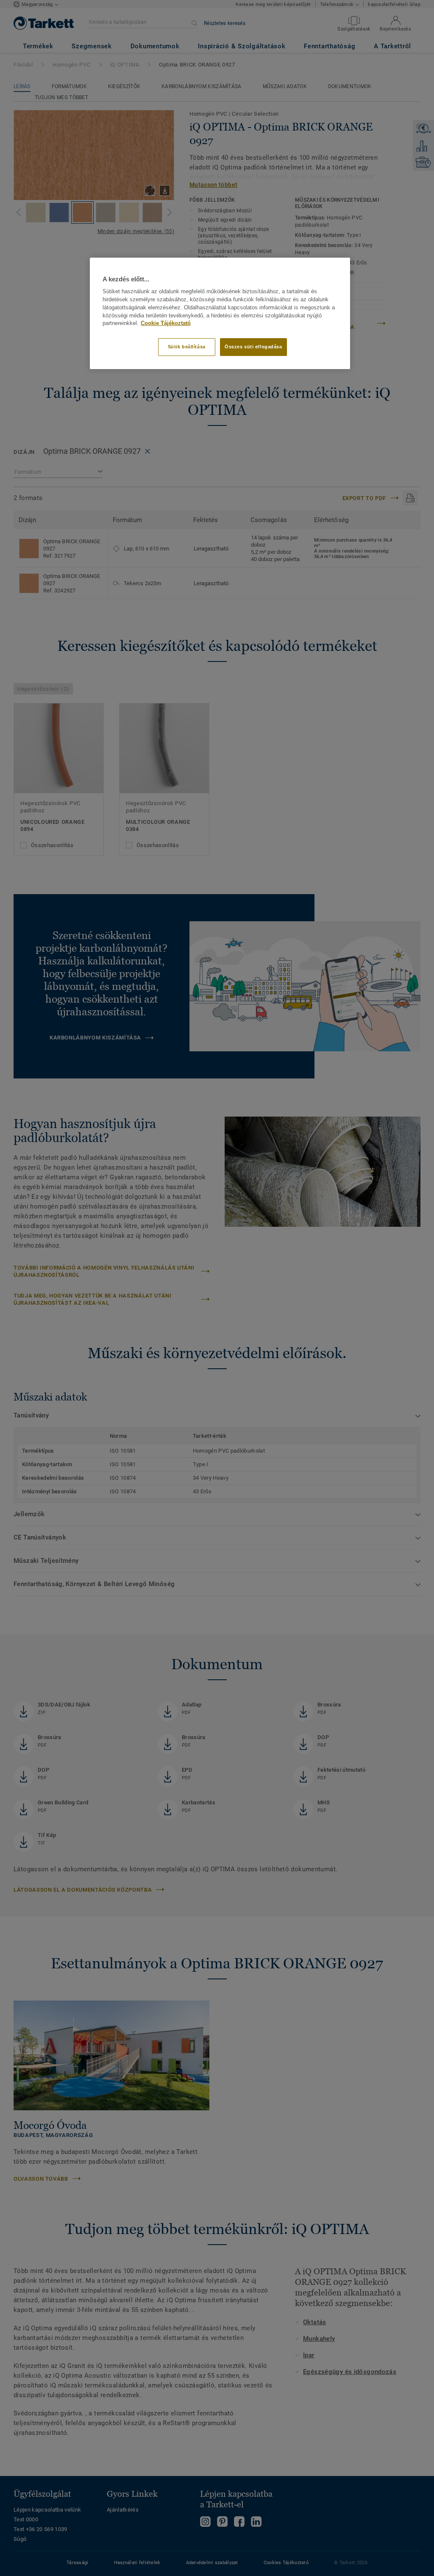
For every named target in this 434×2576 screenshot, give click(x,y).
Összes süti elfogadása (253, 347)
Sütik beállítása (187, 347)
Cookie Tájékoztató (166, 323)
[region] (220, 313)
